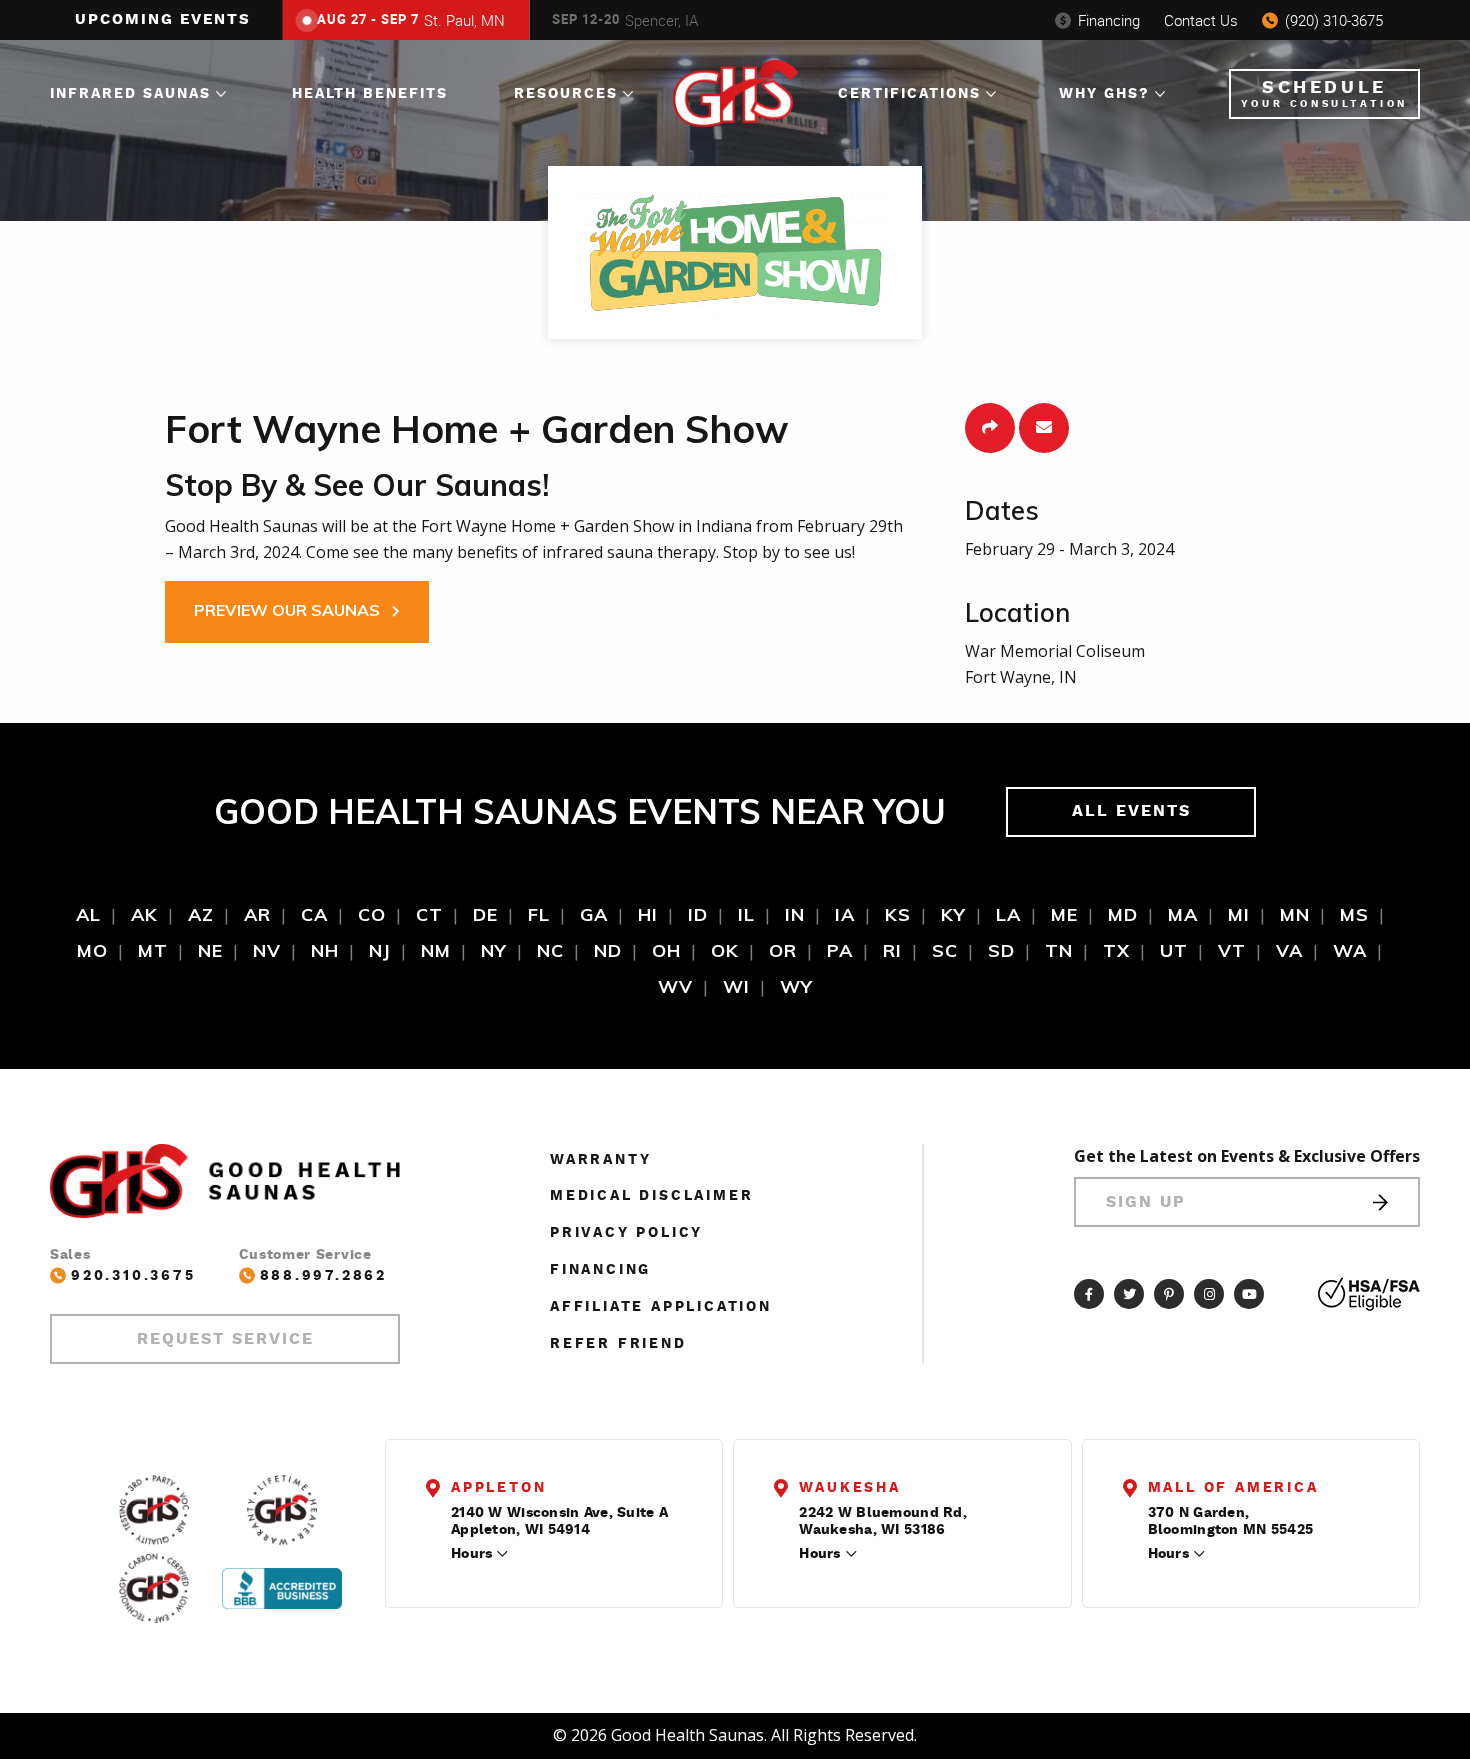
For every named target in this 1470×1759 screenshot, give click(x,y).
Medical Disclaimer (651, 1196)
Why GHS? (1104, 94)
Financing (1109, 20)
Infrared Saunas (130, 94)
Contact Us (1201, 20)
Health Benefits (370, 94)
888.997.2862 (324, 1276)
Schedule (1324, 94)
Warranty (600, 1160)
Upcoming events (163, 19)
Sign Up (1146, 1202)
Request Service (225, 1339)
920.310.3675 (133, 1276)
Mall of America (1233, 1488)
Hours (471, 1554)
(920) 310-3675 (1334, 20)
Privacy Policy (626, 1233)
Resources (566, 94)
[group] (402, 20)
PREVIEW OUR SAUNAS (289, 610)
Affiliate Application (661, 1307)
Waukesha (849, 1488)
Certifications (909, 94)
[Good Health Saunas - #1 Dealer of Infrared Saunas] (154, 1510)
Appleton (498, 1488)
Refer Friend (618, 1344)
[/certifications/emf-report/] (154, 1588)
